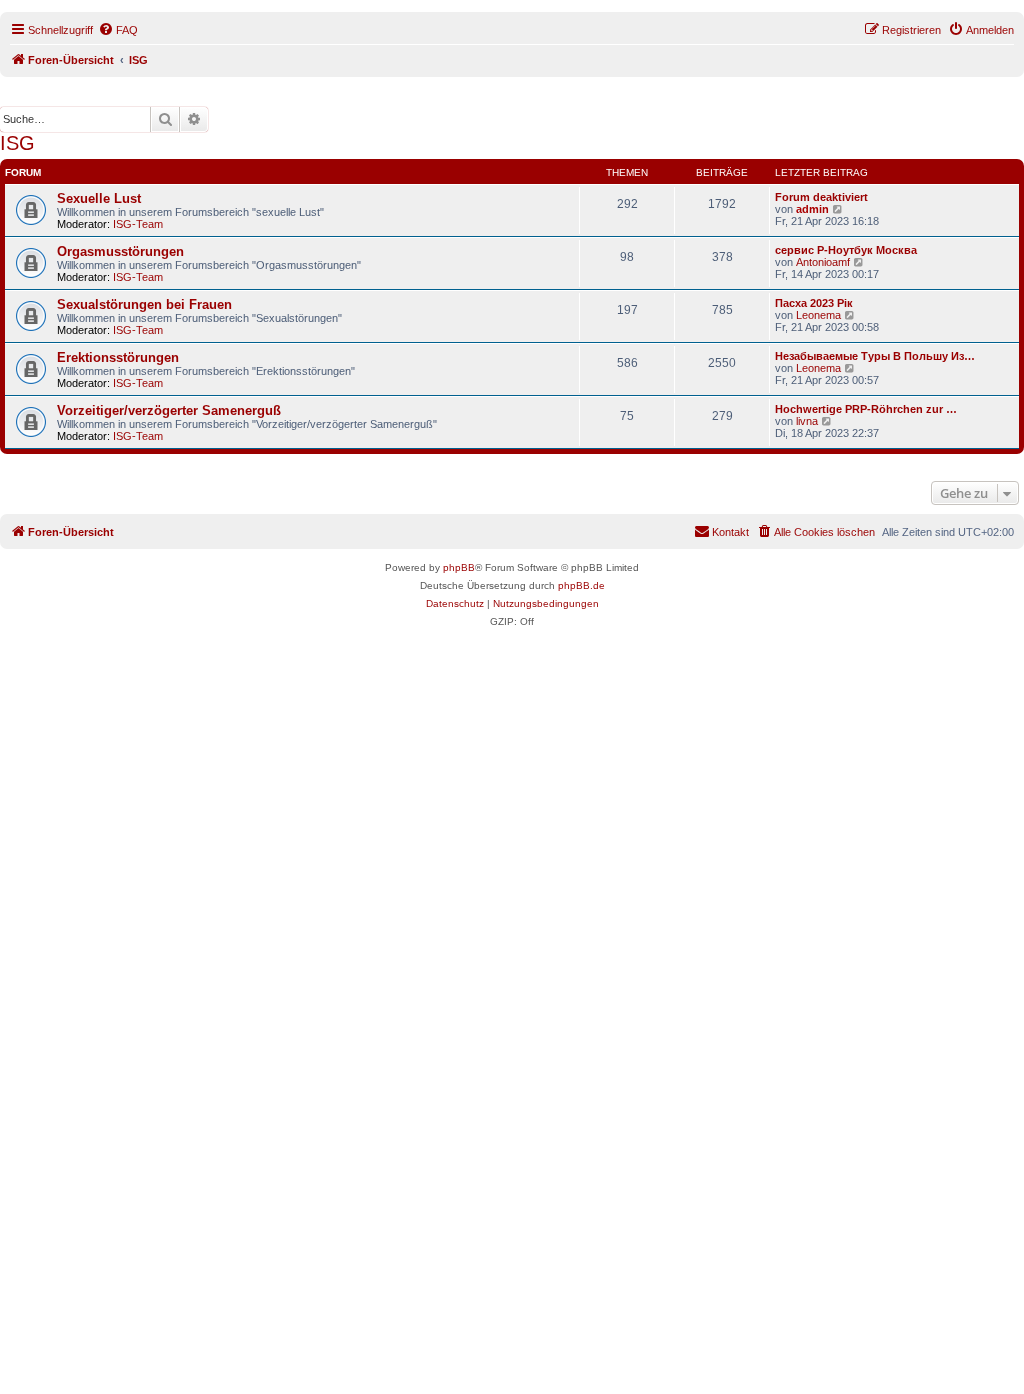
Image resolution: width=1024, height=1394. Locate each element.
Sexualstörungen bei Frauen (144, 304)
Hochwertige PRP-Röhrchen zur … (866, 409)
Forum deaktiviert (821, 197)
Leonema (818, 315)
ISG (17, 143)
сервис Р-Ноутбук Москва (846, 250)
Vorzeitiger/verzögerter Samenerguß (169, 410)
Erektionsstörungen (118, 357)
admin (812, 209)
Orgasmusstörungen (120, 251)
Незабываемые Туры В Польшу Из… (875, 356)
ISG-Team (138, 224)
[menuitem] (118, 30)
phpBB (459, 567)
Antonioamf (823, 262)
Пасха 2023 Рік (814, 303)
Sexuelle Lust (99, 198)
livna (807, 421)
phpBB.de (581, 585)
